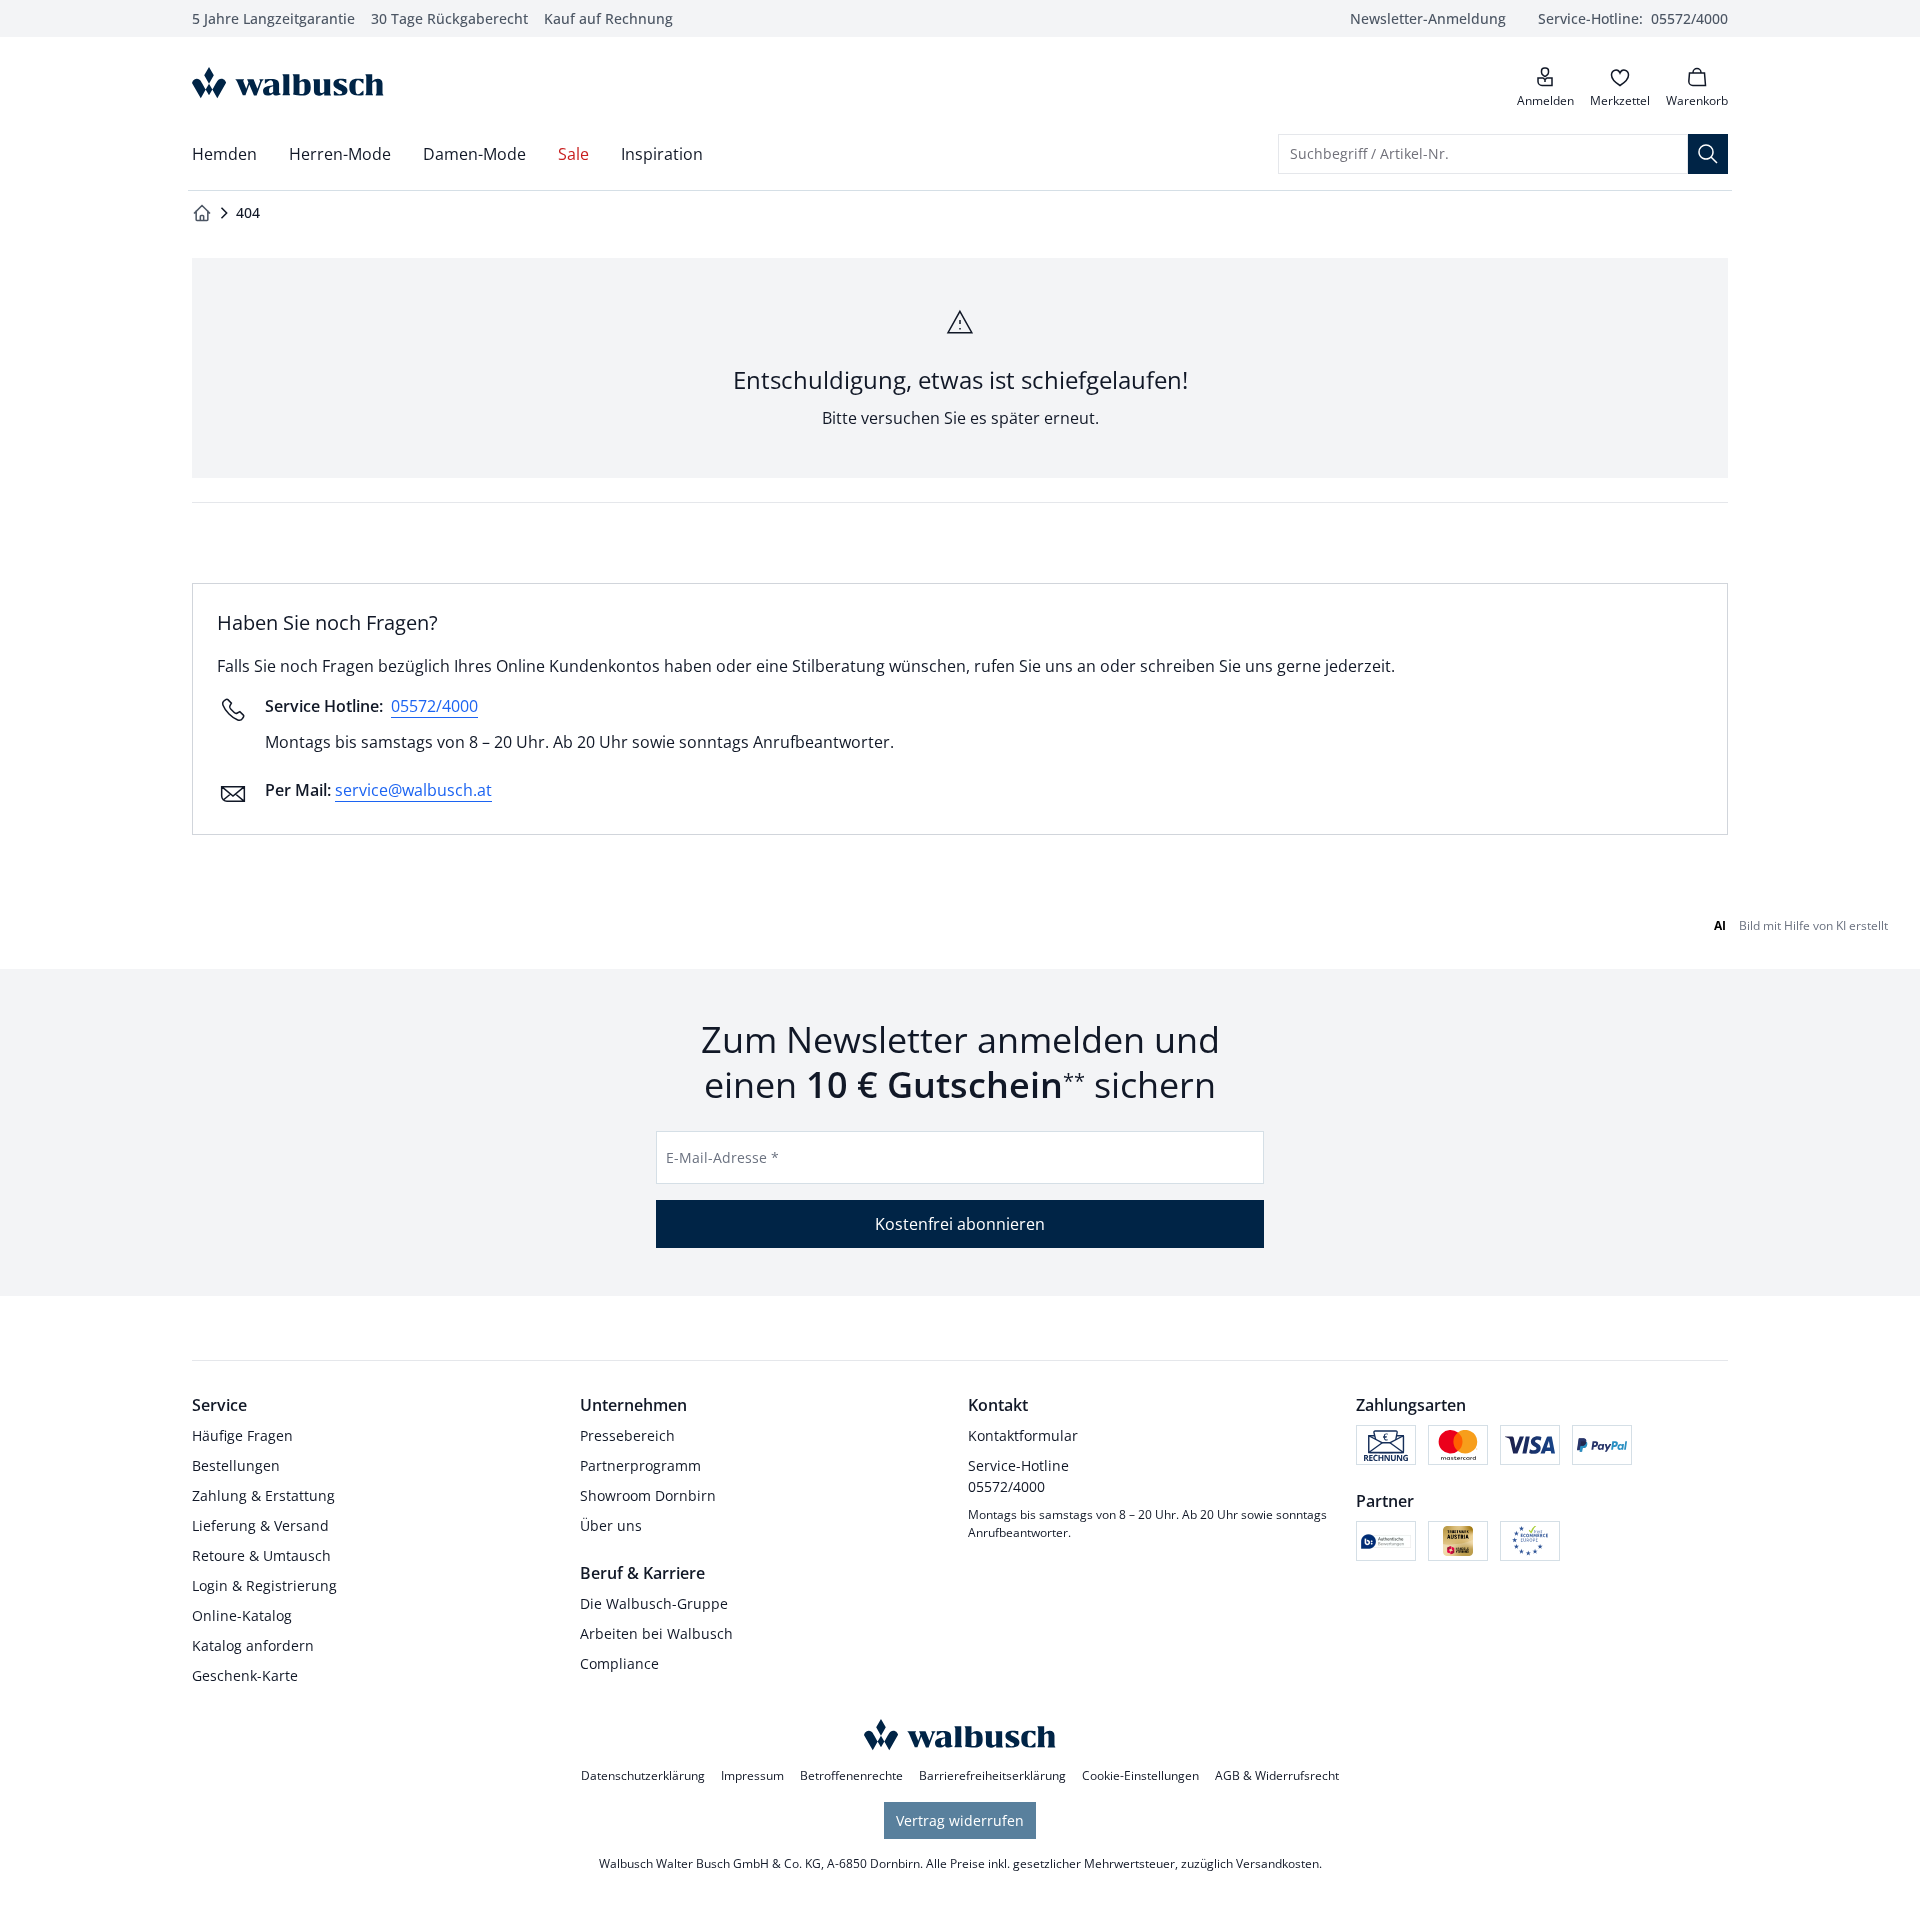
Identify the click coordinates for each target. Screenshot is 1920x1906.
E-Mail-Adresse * (722, 1157)
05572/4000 (434, 706)
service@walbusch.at (413, 790)
